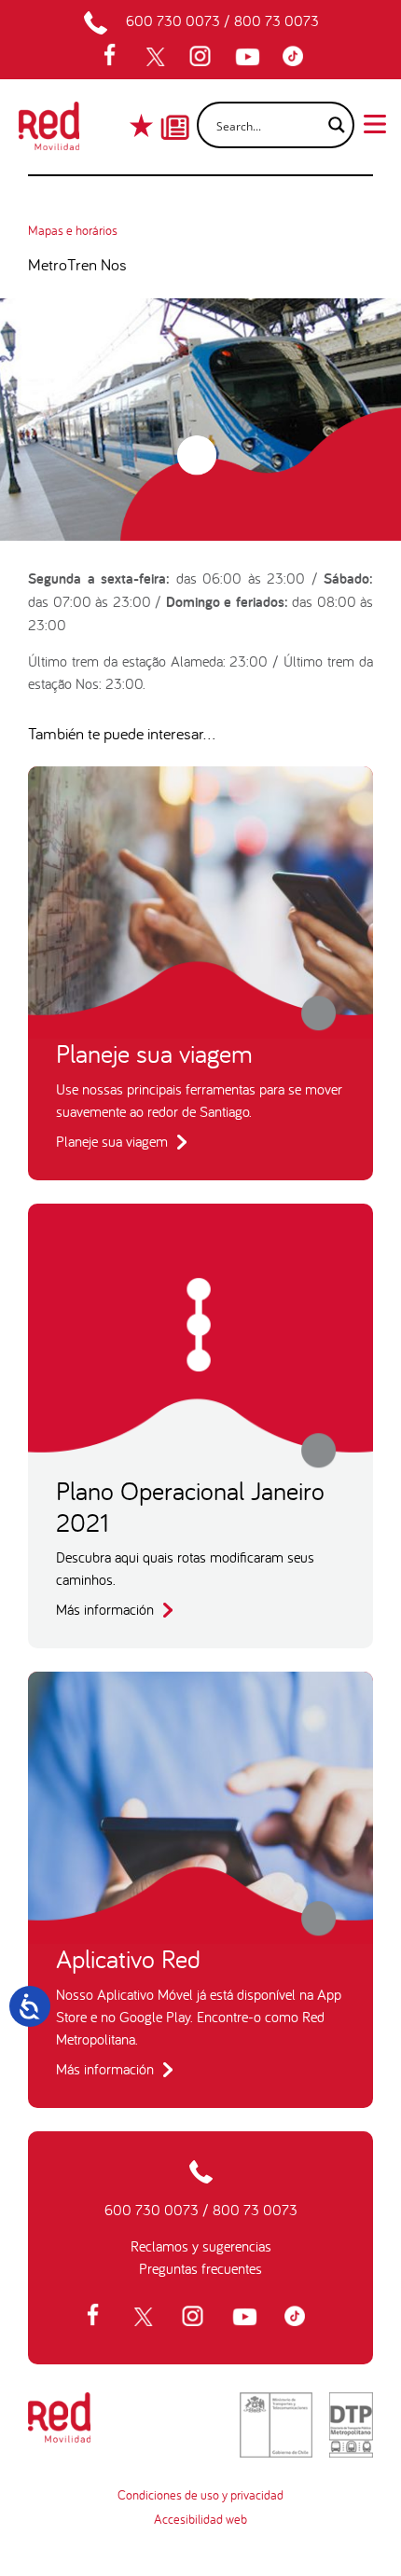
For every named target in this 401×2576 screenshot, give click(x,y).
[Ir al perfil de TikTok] (297, 57)
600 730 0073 (173, 21)
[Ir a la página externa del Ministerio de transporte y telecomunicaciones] (276, 2425)
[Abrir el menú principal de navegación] (375, 122)
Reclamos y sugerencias (201, 2246)
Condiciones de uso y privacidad (200, 2495)
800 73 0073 (277, 21)
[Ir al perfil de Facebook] (116, 57)
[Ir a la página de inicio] (49, 131)
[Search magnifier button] (331, 125)
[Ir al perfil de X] (158, 57)
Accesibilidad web (200, 2519)
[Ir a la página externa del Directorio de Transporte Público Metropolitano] (351, 2425)
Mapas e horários (73, 230)
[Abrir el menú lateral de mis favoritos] (143, 125)
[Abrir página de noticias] (175, 111)
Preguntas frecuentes (200, 2268)
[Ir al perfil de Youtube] (250, 57)
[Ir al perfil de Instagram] (202, 57)
